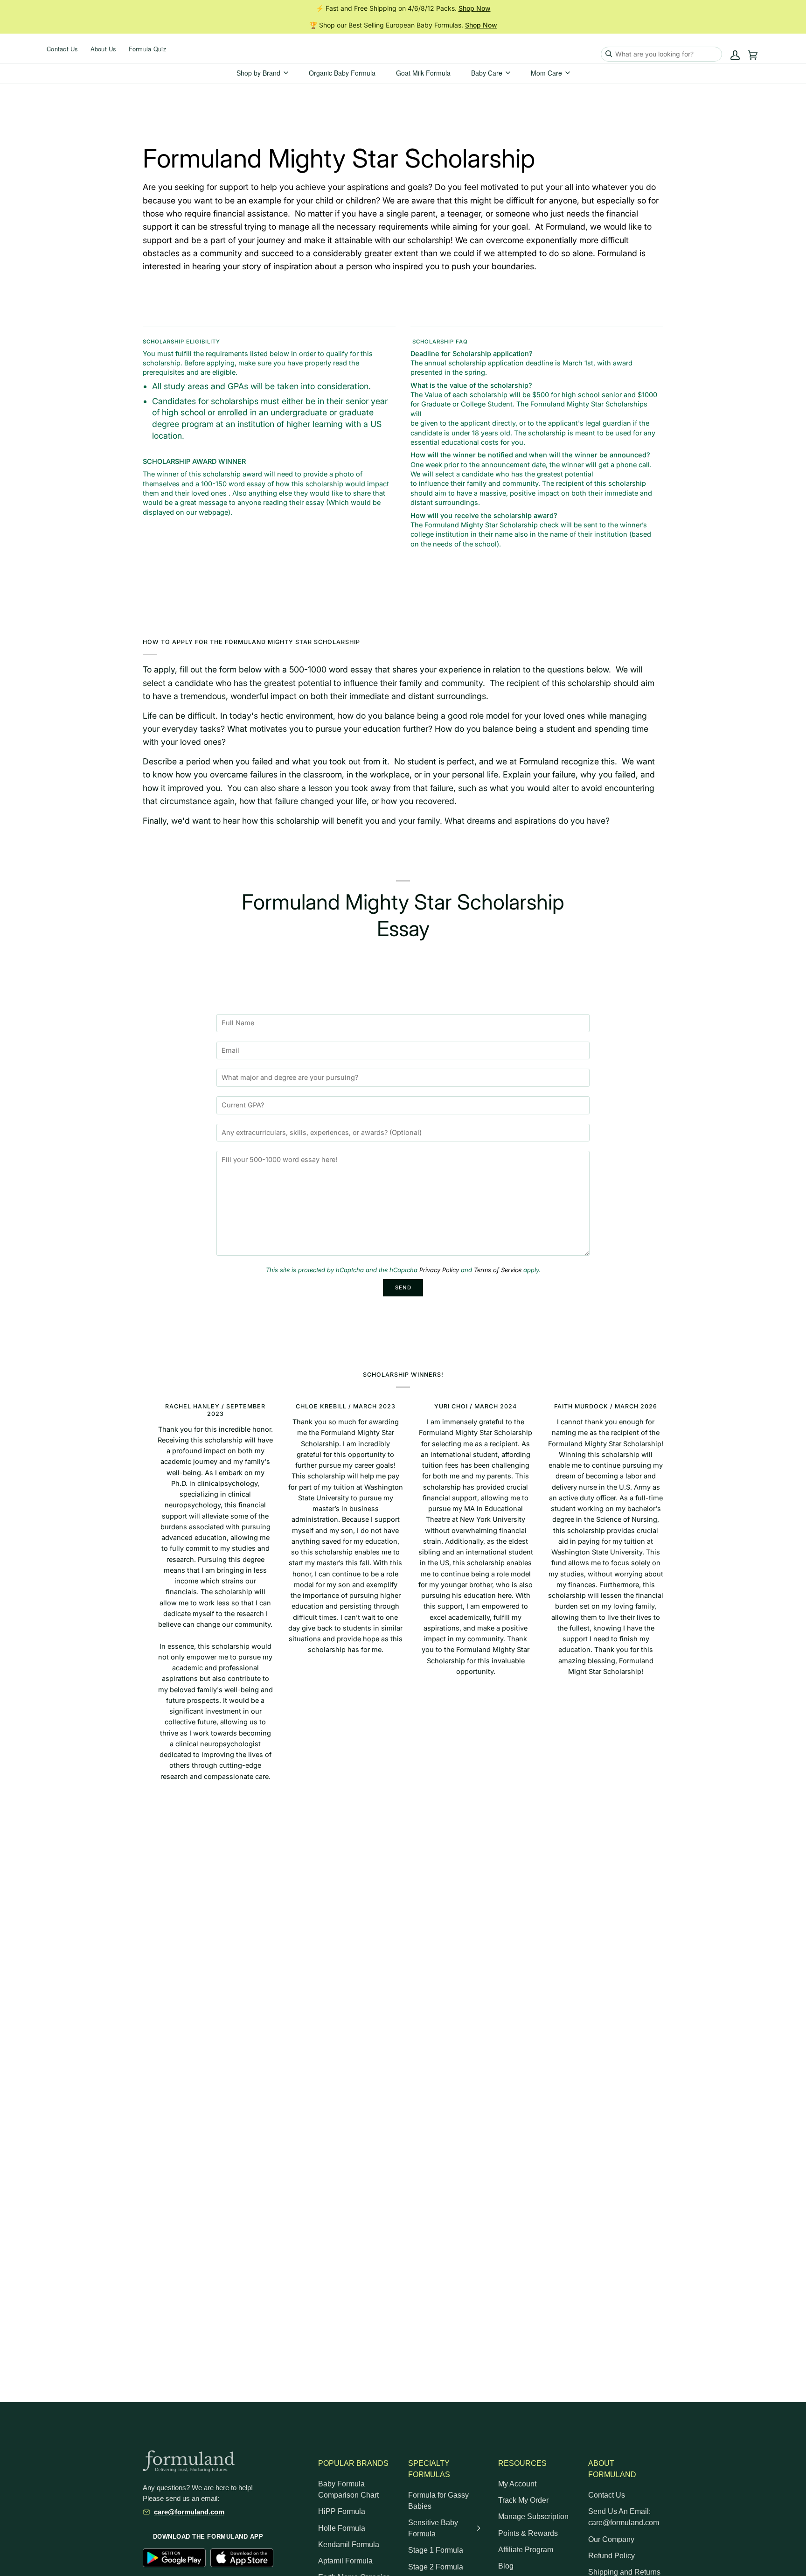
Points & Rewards (528, 2533)
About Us (104, 49)
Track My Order (523, 2500)
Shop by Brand (258, 73)
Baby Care (487, 73)
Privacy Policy (439, 1270)
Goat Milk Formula (423, 73)
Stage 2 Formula (436, 2567)
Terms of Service (498, 1270)
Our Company (611, 2539)
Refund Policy (611, 2556)
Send (403, 1288)
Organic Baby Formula (342, 73)
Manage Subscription (533, 2516)
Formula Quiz (148, 49)
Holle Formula (342, 2528)
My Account (517, 2484)
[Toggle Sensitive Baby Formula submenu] (479, 2528)
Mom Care (546, 73)
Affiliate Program (526, 2550)
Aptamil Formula (345, 2561)
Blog (506, 2566)
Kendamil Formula (349, 2544)
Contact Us (63, 49)
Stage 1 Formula (436, 2550)
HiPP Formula (342, 2511)
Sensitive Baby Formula (433, 2528)
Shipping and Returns (624, 2572)
